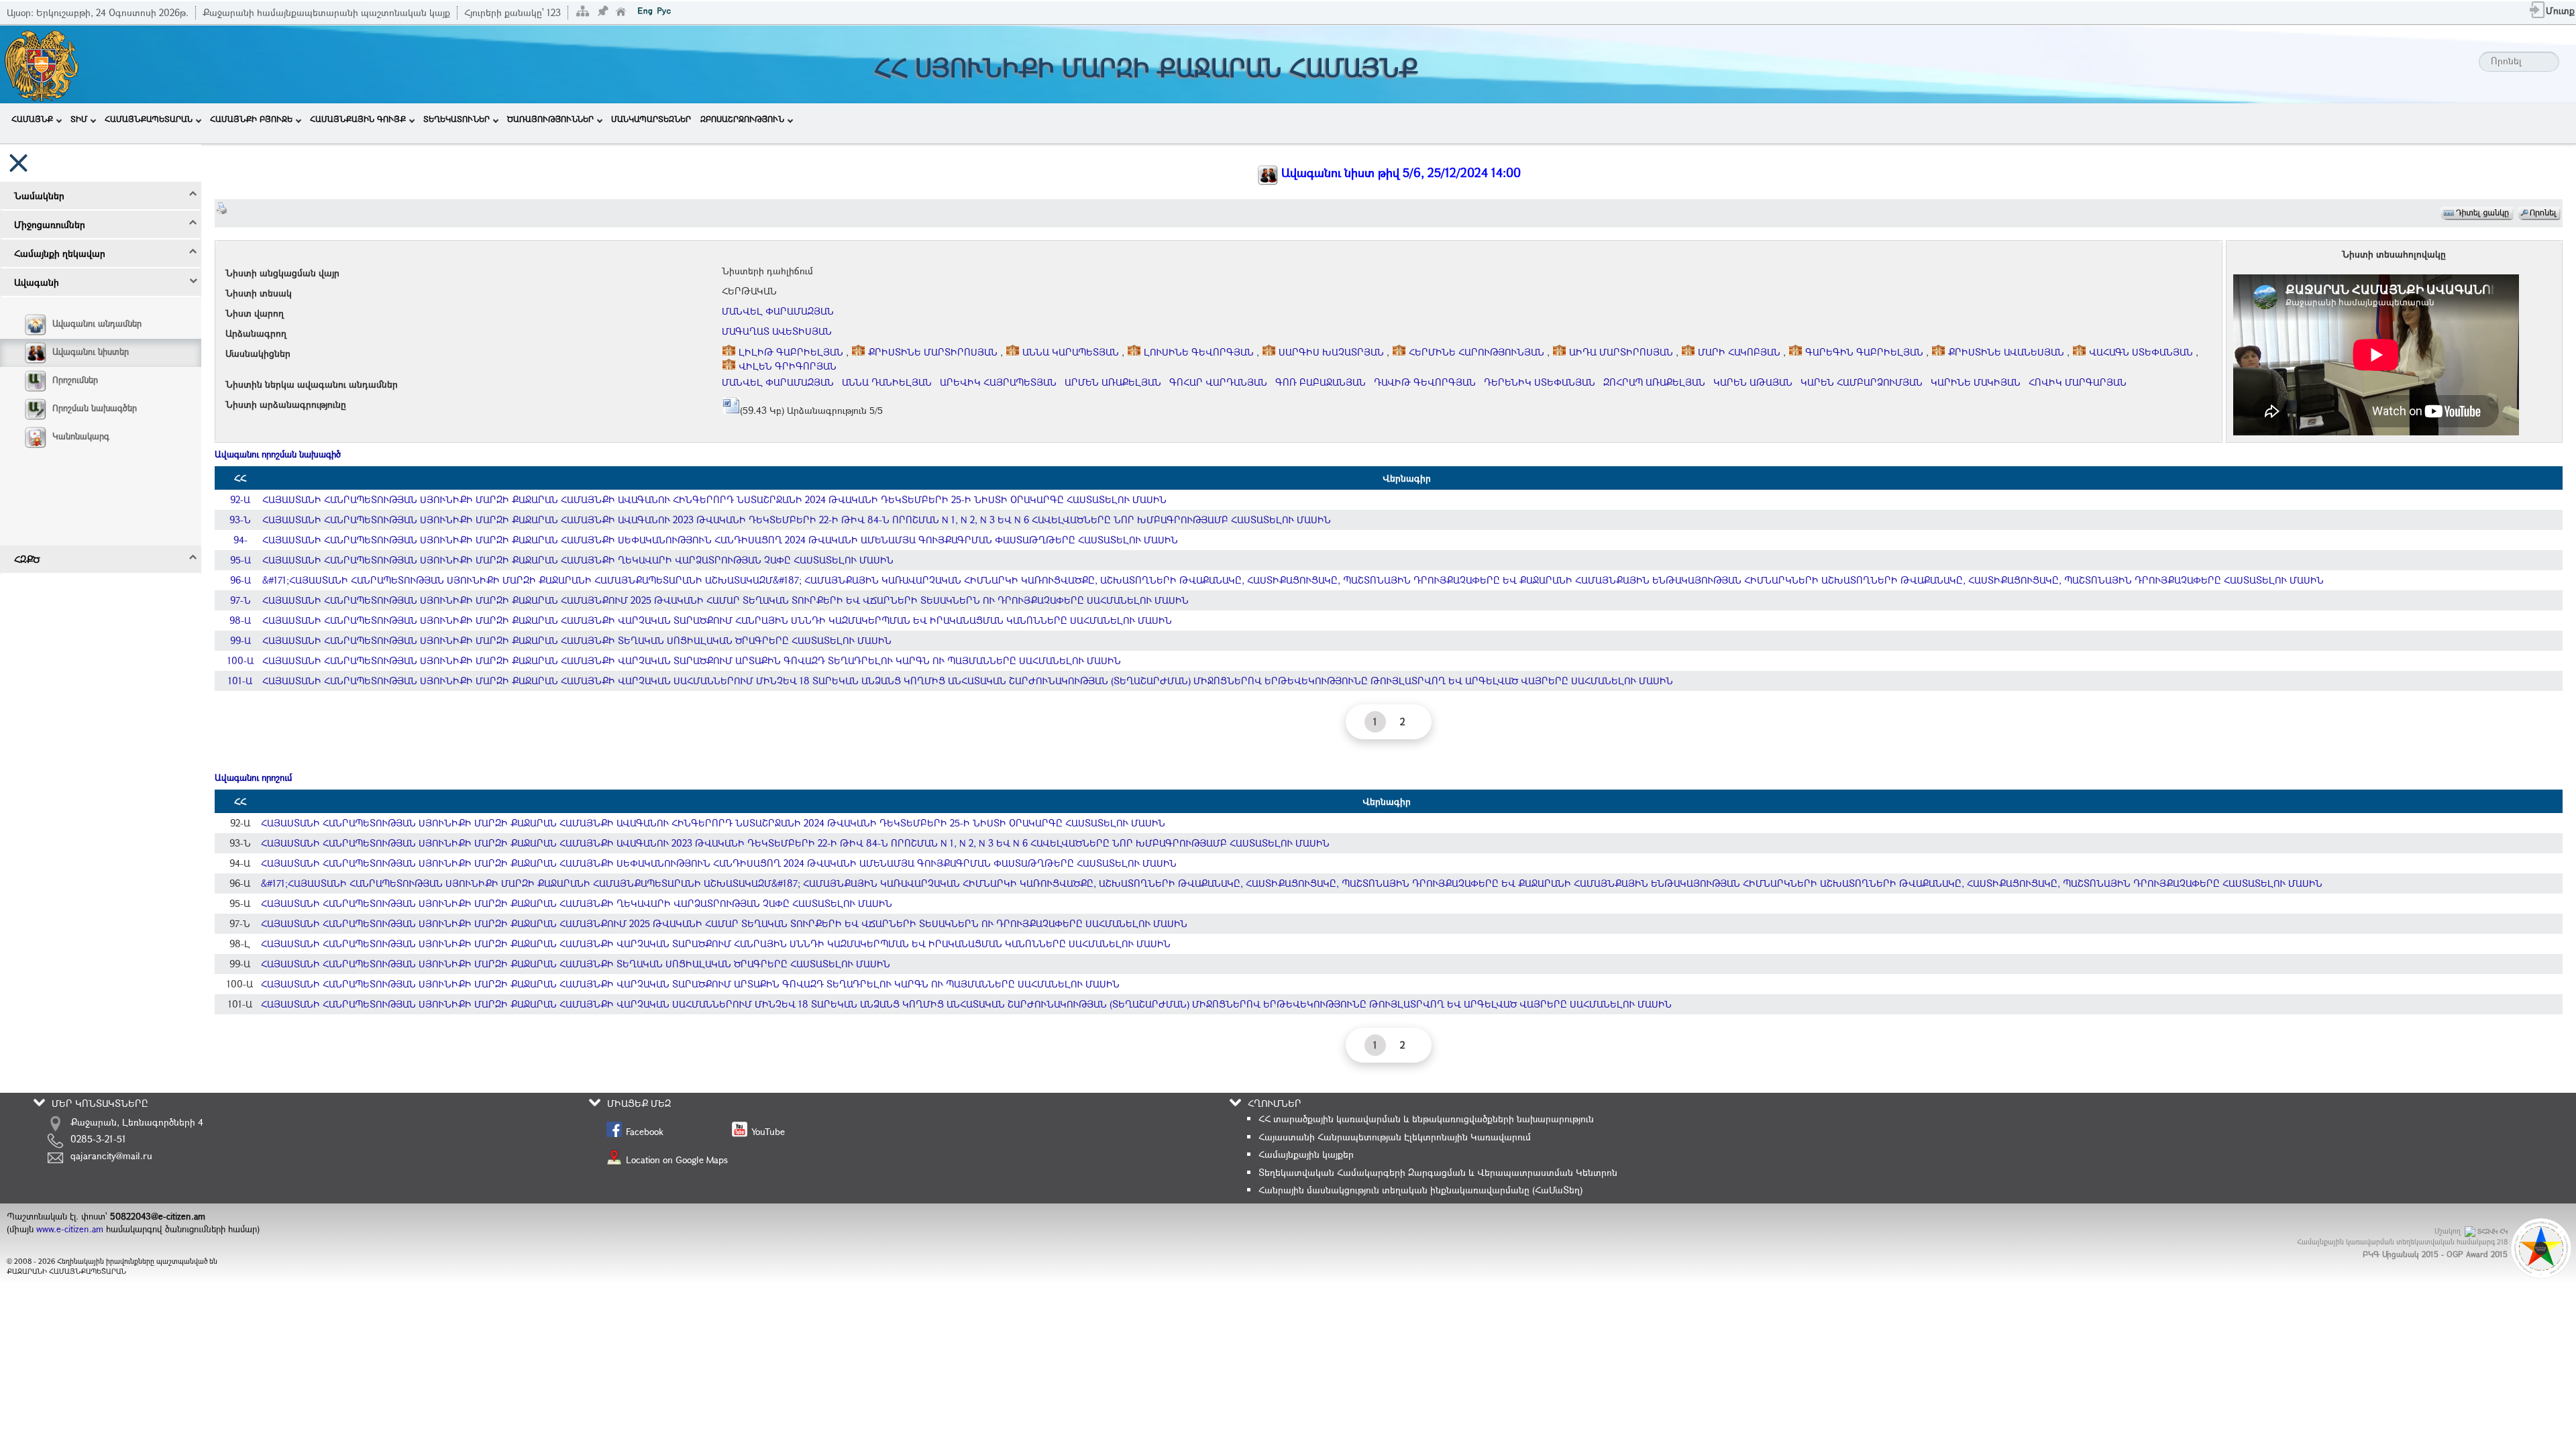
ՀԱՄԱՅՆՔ (32, 119)
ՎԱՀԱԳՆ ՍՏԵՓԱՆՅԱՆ (2141, 352)
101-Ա (240, 681)
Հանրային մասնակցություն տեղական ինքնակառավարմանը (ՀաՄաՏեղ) (1420, 1190)
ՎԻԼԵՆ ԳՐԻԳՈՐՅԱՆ (786, 366)
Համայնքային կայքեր (1306, 1154)
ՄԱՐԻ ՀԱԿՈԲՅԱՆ (1739, 352)
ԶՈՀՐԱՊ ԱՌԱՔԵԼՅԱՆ (1654, 382)
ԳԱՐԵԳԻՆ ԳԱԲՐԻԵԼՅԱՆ (1864, 352)
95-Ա (240, 560)
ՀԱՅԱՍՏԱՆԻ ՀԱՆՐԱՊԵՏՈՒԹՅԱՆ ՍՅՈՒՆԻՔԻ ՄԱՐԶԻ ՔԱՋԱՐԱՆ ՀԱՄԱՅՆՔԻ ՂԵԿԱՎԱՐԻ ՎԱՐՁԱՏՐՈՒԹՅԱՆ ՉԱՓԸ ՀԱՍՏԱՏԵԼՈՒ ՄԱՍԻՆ (578, 560)
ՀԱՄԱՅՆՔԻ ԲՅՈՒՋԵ (251, 119)
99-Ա (240, 640)
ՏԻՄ (79, 119)
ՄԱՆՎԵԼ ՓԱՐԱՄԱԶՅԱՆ (778, 311)
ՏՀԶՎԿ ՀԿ (2492, 1231)
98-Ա (240, 620)
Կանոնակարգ (81, 436)
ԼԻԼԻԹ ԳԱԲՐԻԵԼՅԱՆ (791, 352)
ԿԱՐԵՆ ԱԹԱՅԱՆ (1753, 382)
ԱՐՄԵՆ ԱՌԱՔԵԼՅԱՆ (1113, 382)
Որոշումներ (75, 380)
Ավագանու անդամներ (97, 323)
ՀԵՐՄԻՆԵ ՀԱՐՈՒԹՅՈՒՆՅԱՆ (1477, 352)
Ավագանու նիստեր (91, 352)
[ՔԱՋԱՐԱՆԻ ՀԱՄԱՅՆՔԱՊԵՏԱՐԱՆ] (41, 63)
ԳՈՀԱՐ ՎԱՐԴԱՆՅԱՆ (1218, 382)
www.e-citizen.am (70, 1229)
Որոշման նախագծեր (95, 408)
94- (240, 540)
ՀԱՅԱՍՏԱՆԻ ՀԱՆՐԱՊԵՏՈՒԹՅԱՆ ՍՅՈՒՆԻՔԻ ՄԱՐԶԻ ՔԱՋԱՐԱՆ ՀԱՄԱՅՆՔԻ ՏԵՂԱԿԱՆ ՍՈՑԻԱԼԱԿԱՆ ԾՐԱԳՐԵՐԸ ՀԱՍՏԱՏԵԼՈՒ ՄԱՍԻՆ (577, 640)
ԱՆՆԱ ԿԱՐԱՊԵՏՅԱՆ (1071, 352)
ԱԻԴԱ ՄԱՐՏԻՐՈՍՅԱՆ (1621, 352)
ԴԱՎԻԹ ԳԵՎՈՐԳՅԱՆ (1425, 382)
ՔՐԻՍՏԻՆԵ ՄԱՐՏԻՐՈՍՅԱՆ (933, 352)
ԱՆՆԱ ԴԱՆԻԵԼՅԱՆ (887, 382)
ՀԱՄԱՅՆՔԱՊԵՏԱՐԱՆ (149, 119)
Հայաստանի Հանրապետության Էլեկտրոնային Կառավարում (1395, 1137)
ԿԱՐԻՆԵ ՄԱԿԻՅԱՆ (1976, 382)
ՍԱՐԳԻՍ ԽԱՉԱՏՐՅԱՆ (1331, 352)
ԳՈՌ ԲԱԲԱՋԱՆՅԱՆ (1321, 382)
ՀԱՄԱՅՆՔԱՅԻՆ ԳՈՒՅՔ (358, 119)
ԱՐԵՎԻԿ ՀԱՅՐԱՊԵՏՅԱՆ (998, 382)
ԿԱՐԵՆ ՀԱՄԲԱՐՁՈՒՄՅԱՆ (1862, 382)
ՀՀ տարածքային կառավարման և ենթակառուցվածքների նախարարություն (1426, 1119)
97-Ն (240, 600)
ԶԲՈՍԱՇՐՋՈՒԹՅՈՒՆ (742, 119)
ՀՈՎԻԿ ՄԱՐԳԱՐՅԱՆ (2078, 382)
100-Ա (240, 660)
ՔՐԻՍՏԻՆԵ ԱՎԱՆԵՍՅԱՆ (2006, 352)
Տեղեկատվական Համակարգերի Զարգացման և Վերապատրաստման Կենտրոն (1438, 1172)
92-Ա (240, 499)
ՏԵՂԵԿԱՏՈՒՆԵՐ (457, 119)
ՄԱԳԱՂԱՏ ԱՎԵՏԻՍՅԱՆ (777, 331)
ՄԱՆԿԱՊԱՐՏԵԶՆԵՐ (651, 119)
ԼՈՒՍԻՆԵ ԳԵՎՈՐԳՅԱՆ (1199, 352)
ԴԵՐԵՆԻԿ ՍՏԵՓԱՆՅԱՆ (1540, 382)
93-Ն (240, 520)
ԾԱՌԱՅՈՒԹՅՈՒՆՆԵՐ (550, 119)
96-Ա (240, 580)
